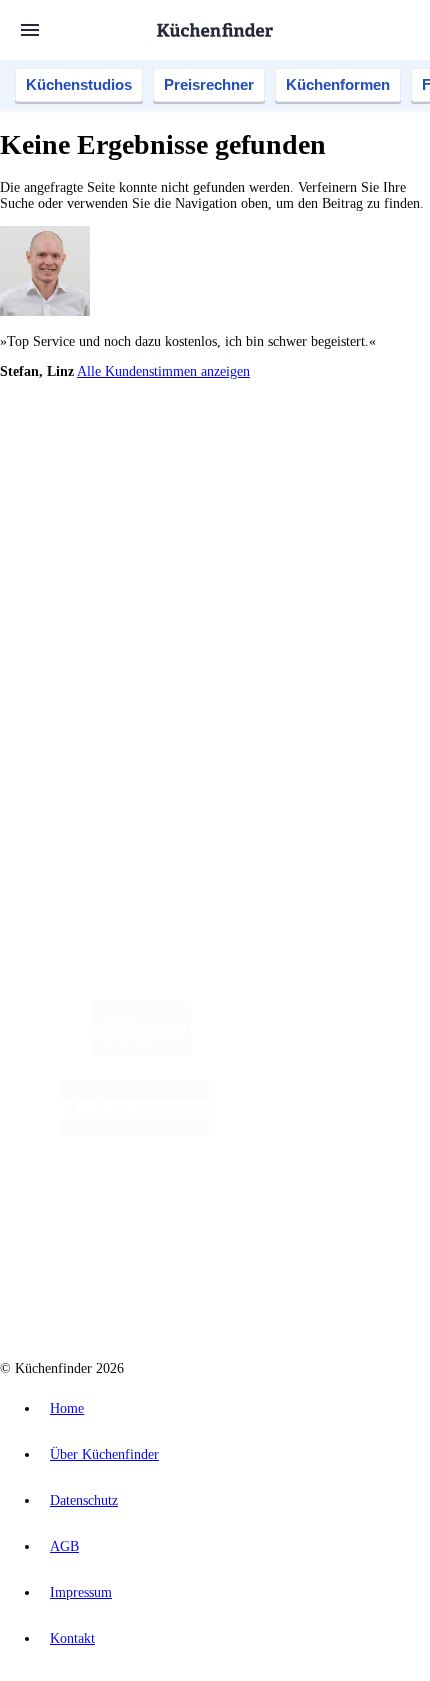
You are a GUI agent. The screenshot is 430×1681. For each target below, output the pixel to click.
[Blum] (141, 1051)
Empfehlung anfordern (104, 441)
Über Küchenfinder (94, 608)
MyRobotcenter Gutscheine (249, 506)
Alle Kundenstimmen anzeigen (163, 371)
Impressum (81, 1592)
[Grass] (307, 1051)
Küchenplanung (84, 560)
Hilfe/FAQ (70, 624)
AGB (64, 1546)
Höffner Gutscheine (367, 506)
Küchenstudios (79, 84)
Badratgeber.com (87, 640)
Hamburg (174, 458)
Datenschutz (84, 1500)
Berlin (131, 458)
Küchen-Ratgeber (89, 592)
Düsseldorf (66, 474)
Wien (398, 458)
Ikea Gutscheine (137, 490)
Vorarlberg (279, 458)
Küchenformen (338, 84)
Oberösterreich (345, 458)
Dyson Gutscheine (335, 490)
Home (67, 1408)
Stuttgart (200, 474)
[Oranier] (331, 1131)
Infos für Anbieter (91, 694)
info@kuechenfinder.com (71, 813)
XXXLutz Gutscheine (233, 490)
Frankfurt (121, 474)
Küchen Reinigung (92, 576)
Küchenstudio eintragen (106, 726)
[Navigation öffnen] (30, 30)
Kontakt (72, 1638)
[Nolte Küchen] (183, 1211)
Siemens (285, 474)
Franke (242, 474)
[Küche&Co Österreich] (235, 1291)
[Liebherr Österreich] (135, 1131)
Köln (162, 474)
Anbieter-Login (97, 742)
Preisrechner (209, 84)
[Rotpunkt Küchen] (298, 1211)
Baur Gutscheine (138, 506)
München (225, 458)
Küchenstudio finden (98, 425)
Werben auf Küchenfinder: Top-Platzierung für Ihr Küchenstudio (224, 710)
